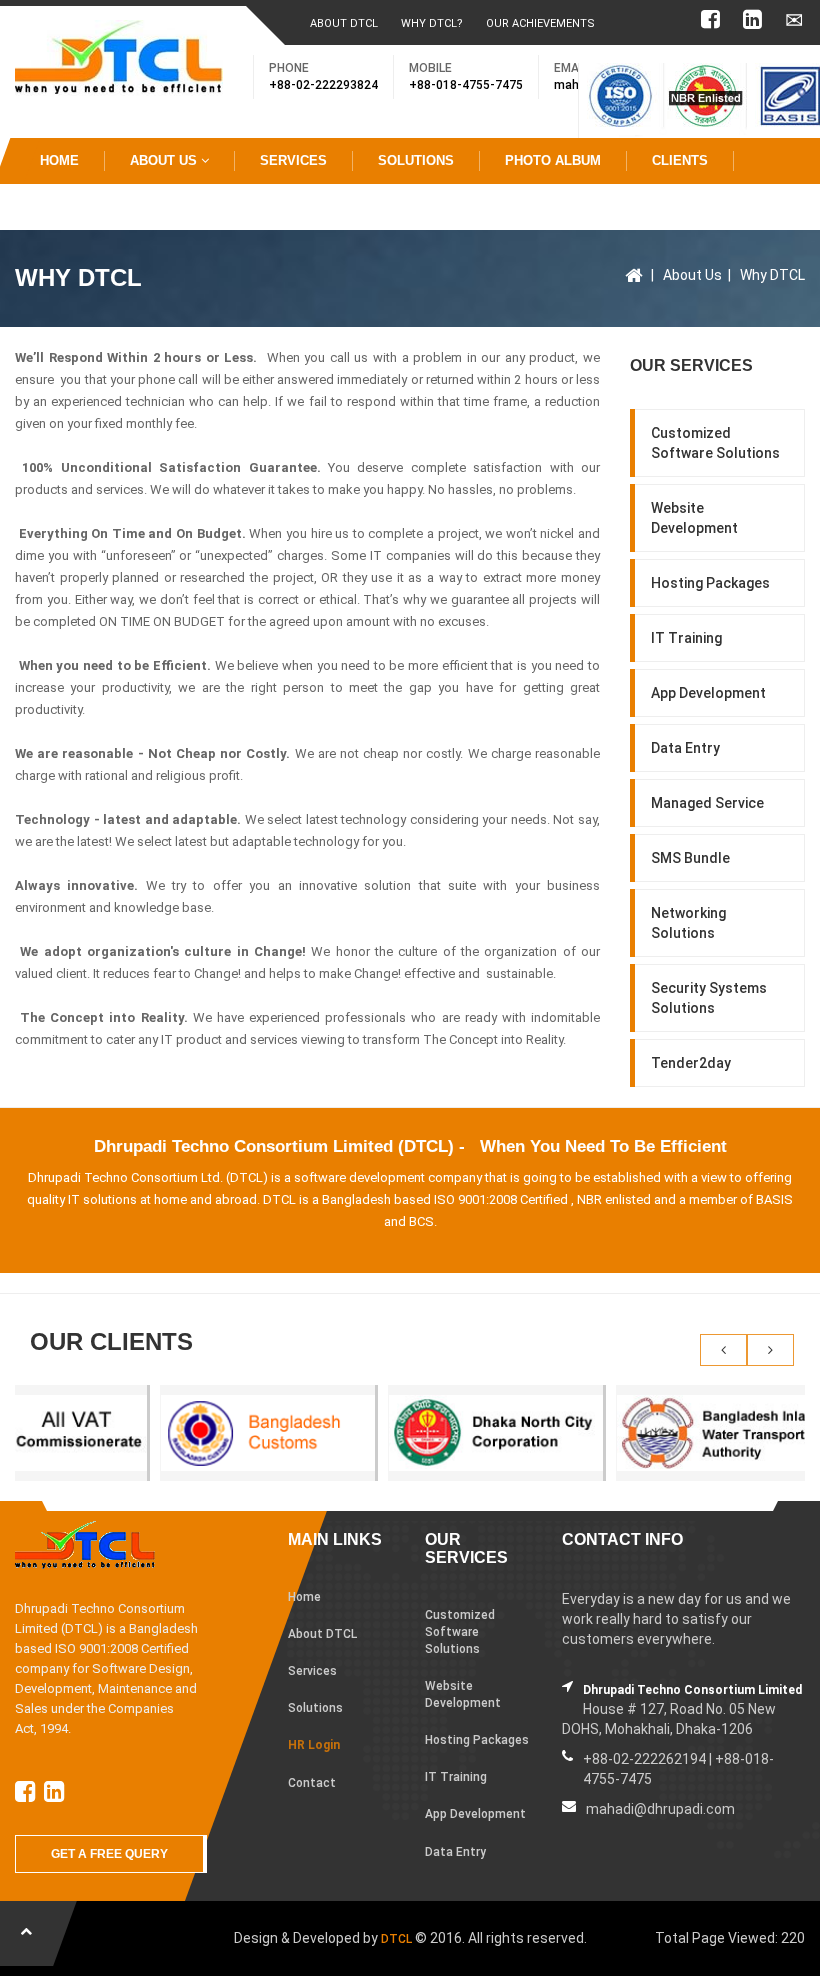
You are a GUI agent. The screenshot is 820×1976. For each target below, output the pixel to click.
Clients (680, 160)
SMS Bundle (690, 858)
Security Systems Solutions (709, 998)
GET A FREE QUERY (109, 1854)
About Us (165, 160)
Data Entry (685, 748)
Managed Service (707, 803)
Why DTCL (772, 275)
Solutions (416, 160)
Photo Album (553, 160)
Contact (70, 206)
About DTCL (344, 23)
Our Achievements (540, 23)
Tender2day (691, 1063)
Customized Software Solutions (715, 443)
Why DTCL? (432, 23)
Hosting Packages (710, 583)
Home (59, 160)
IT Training (686, 638)
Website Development (694, 518)
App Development (708, 693)
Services (293, 160)
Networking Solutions (688, 923)
